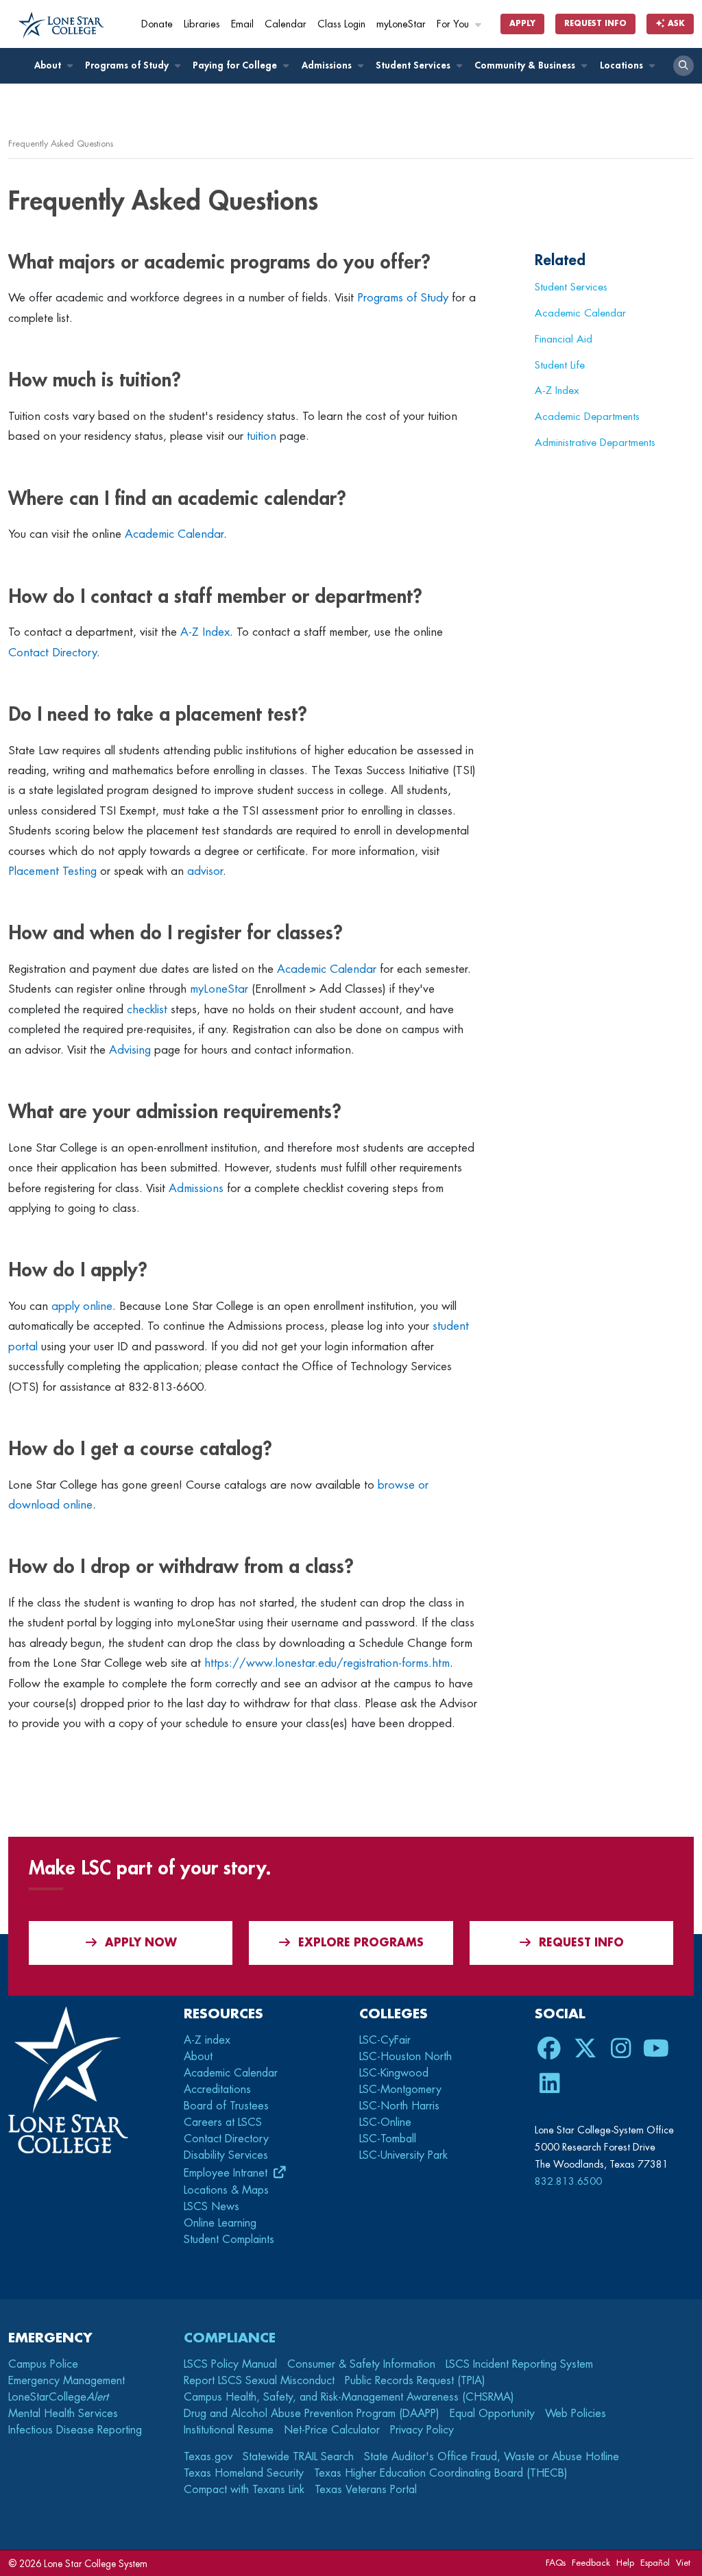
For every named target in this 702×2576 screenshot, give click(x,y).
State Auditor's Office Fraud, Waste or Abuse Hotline (492, 2457)
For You (454, 24)
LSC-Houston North (406, 2057)
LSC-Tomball (388, 2139)
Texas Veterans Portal (366, 2490)
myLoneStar (401, 24)
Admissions (328, 65)
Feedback (591, 2563)
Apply (522, 24)
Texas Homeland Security (244, 2473)
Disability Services (226, 2155)
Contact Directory (52, 653)
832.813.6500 (568, 2181)
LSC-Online (385, 2122)
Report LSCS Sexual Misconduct (259, 2381)
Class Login (341, 24)
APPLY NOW (141, 1943)
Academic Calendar (174, 534)
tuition (262, 436)
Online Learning (220, 2223)
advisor (205, 871)
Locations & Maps (226, 2190)
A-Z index (207, 2040)
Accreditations (217, 2090)
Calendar (286, 24)
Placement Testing (52, 871)
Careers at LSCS (223, 2122)
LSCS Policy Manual (230, 2364)
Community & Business (526, 65)
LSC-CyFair (385, 2040)
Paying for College (236, 65)
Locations (623, 65)
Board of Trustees (226, 2106)
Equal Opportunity (492, 2414)
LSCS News (211, 2207)
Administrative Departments (595, 443)
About (49, 65)
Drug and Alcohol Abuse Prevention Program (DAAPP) (312, 2414)
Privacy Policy (422, 2430)
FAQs (556, 2563)
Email (242, 24)
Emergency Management (66, 2381)
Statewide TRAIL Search (298, 2457)
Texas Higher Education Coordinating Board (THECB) (441, 2473)
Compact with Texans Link (244, 2490)
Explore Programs (361, 1943)
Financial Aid (564, 339)
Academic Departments (587, 417)
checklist (147, 1010)
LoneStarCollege (58, 2397)
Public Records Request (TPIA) (415, 2381)
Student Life (560, 365)
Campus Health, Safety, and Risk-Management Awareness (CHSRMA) (349, 2397)
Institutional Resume (229, 2430)
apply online (82, 1306)
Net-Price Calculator (332, 2430)
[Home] (61, 25)
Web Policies (576, 2414)
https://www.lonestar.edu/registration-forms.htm (327, 1663)
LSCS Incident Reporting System (519, 2364)
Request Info (595, 24)
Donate (157, 24)
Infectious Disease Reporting (75, 2430)
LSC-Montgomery (400, 2090)
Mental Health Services (63, 2414)
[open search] (683, 66)
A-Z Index (205, 632)
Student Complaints (229, 2240)
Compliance (230, 2338)
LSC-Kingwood (394, 2073)
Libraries (202, 24)
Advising (130, 1050)
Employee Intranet (227, 2173)
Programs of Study (128, 65)
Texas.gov (208, 2457)
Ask (675, 24)
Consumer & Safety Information (361, 2364)
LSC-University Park (403, 2155)
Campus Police (43, 2364)
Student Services (414, 65)
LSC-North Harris (399, 2106)
